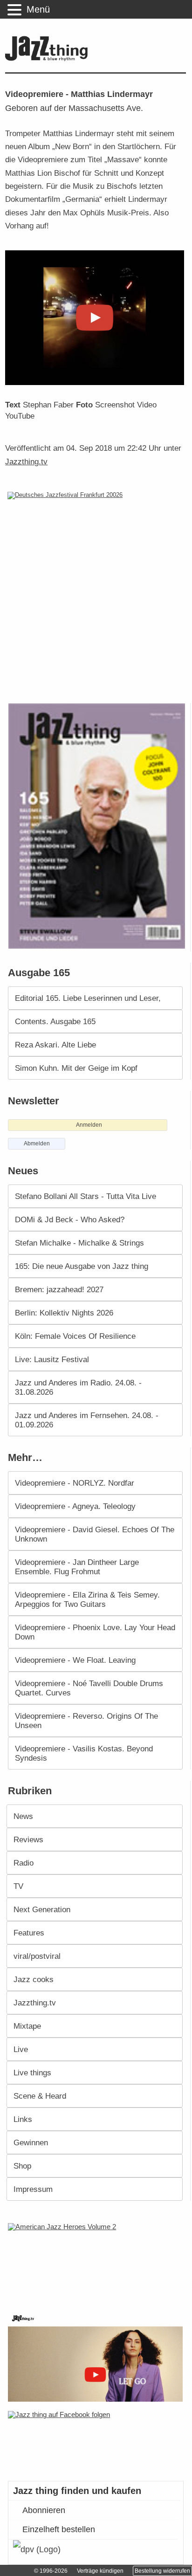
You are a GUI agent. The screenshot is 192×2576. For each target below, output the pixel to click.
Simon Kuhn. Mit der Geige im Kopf (76, 1068)
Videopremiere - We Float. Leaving (75, 1660)
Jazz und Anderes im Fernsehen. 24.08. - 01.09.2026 (87, 1420)
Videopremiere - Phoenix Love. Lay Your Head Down (95, 1632)
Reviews (28, 1839)
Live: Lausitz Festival (52, 1359)
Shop (22, 2166)
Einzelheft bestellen (59, 2529)
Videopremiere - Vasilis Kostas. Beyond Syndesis (84, 1753)
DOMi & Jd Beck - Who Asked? (70, 1219)
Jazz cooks (34, 1979)
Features (29, 1933)
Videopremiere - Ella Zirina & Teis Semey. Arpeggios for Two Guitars (87, 1599)
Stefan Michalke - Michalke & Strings (79, 1243)
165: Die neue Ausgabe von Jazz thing (82, 1266)
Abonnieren (44, 2510)
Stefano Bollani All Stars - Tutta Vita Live (86, 1196)
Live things (32, 2073)
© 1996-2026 (51, 2571)
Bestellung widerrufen (162, 2571)
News (23, 1816)
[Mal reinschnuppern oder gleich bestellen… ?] (98, 2262)
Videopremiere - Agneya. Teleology (75, 1506)
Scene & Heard (40, 2096)
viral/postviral (37, 1956)
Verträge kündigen (100, 2571)
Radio (24, 1863)
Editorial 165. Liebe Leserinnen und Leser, (88, 998)
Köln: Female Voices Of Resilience (75, 1336)
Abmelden (37, 1143)
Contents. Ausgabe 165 (55, 1021)
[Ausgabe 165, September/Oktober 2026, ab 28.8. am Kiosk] (98, 826)
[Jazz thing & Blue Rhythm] (49, 59)
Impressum (33, 2189)
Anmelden (89, 1125)
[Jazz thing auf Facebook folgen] (96, 2441)
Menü (38, 9)
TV (18, 1886)
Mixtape (27, 2026)
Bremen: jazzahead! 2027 (59, 1289)
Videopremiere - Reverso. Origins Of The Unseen (86, 1721)
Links (23, 2119)
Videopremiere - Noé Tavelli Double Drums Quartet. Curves (89, 1688)
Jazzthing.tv (26, 461)
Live (21, 2049)
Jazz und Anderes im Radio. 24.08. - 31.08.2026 (78, 1387)
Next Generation (42, 1909)
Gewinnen (31, 2142)
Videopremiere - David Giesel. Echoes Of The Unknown (95, 1534)
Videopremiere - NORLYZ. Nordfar (75, 1483)
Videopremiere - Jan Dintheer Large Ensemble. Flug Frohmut (77, 1567)
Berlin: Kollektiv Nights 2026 (64, 1313)
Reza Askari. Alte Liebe (55, 1045)
